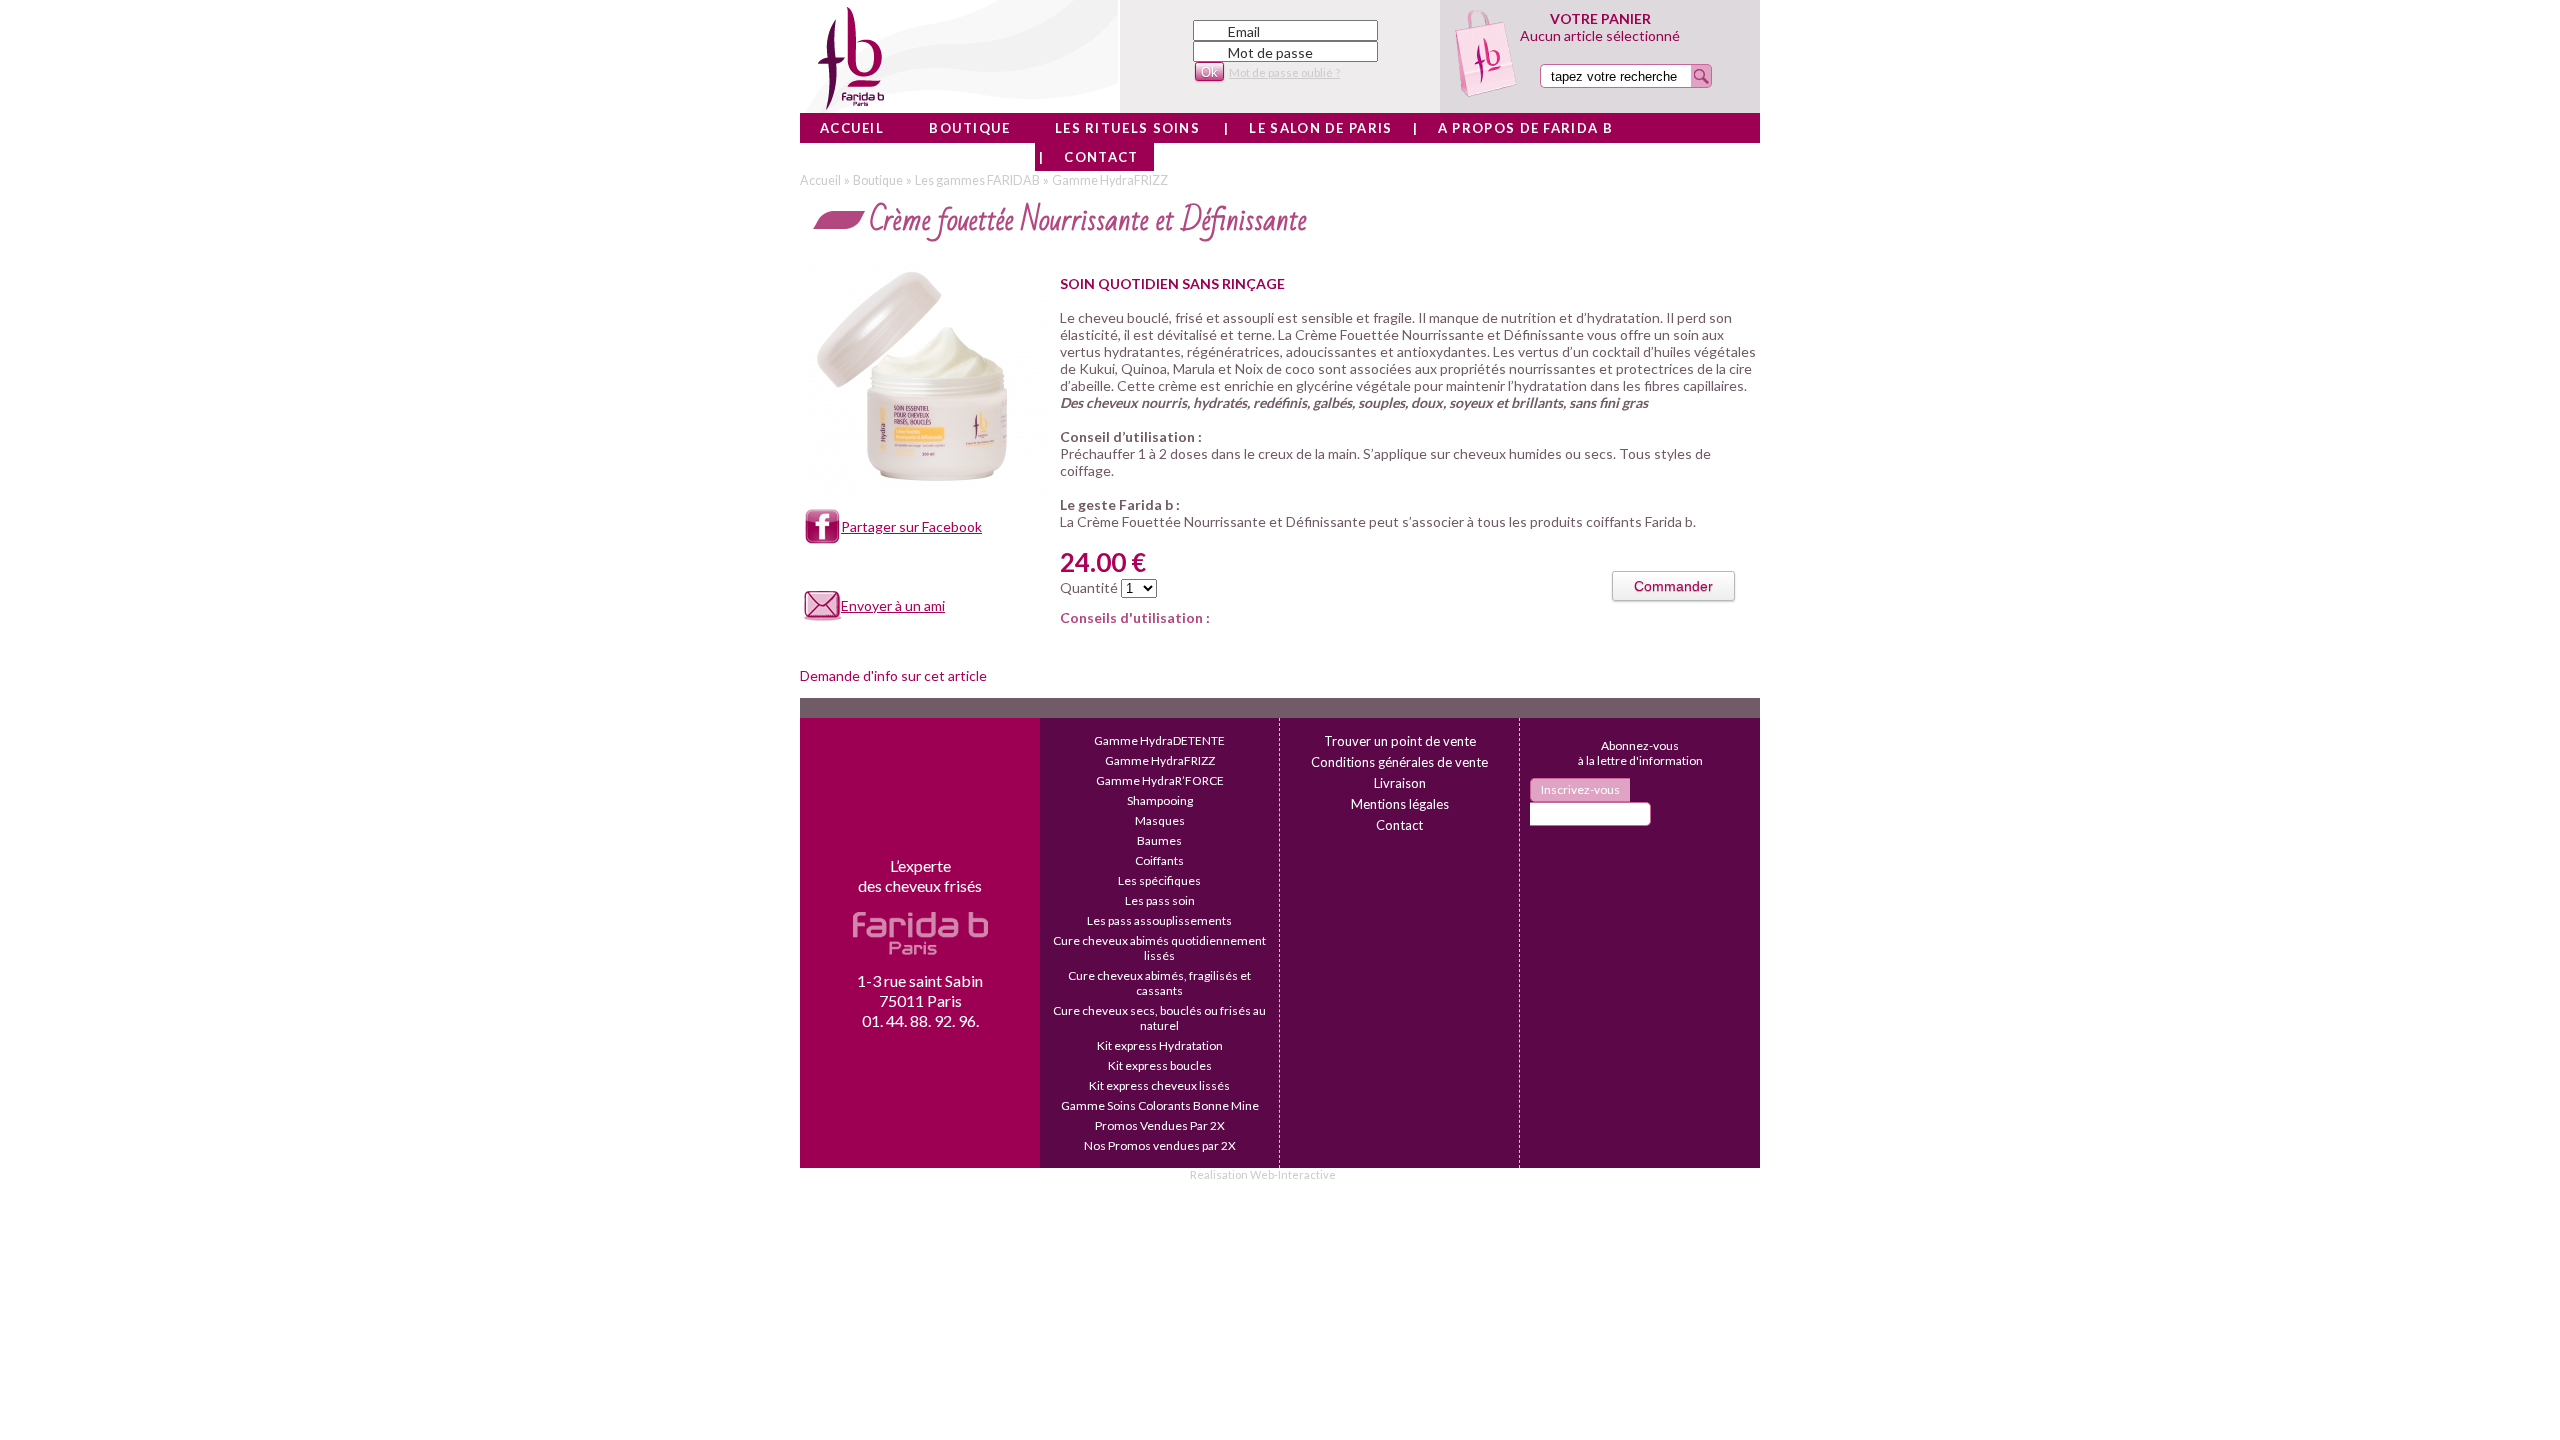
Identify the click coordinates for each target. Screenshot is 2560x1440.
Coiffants (1159, 860)
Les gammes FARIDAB (977, 180)
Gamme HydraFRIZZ (1110, 180)
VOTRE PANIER (1600, 18)
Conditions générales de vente (1399, 762)
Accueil (852, 128)
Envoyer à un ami (893, 605)
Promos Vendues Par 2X (1160, 1125)
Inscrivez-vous (1580, 789)
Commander (1673, 586)
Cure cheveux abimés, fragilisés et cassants (1159, 983)
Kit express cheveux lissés (1159, 1085)
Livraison (1400, 783)
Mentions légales (1400, 804)
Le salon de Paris (1320, 128)
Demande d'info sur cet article (893, 675)
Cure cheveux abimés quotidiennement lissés (1159, 948)
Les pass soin (1160, 900)
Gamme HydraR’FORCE (1160, 780)
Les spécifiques (1159, 880)
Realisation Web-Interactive (1263, 1174)
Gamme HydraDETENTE (1159, 740)
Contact (1101, 157)
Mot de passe (1270, 52)
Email (1244, 31)
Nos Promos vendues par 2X (1160, 1145)
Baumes (1159, 840)
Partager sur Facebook (911, 526)
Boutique (969, 128)
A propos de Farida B (1525, 128)
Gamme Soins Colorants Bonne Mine (1160, 1105)
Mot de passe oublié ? (1284, 72)
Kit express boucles (1160, 1065)
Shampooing (1160, 800)
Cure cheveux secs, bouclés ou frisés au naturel (1159, 1018)
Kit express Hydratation (1160, 1045)
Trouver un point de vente (1400, 741)
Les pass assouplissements (1159, 920)
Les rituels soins (1127, 128)
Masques (1160, 820)
